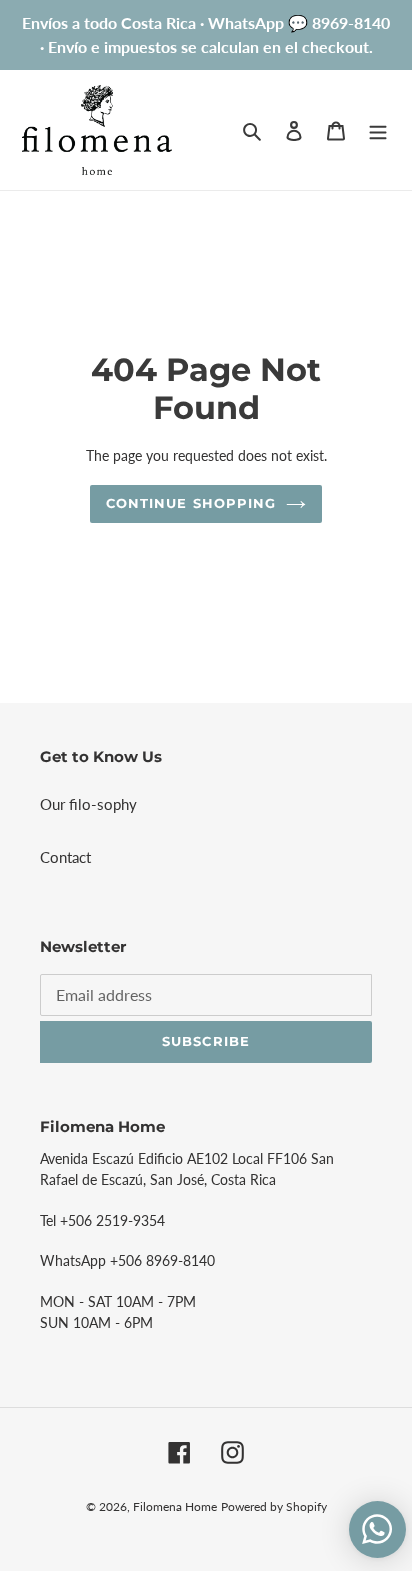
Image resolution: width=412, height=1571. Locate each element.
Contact (65, 857)
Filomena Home (175, 1506)
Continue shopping (191, 503)
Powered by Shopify (274, 1506)
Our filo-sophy (88, 804)
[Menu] (378, 129)
